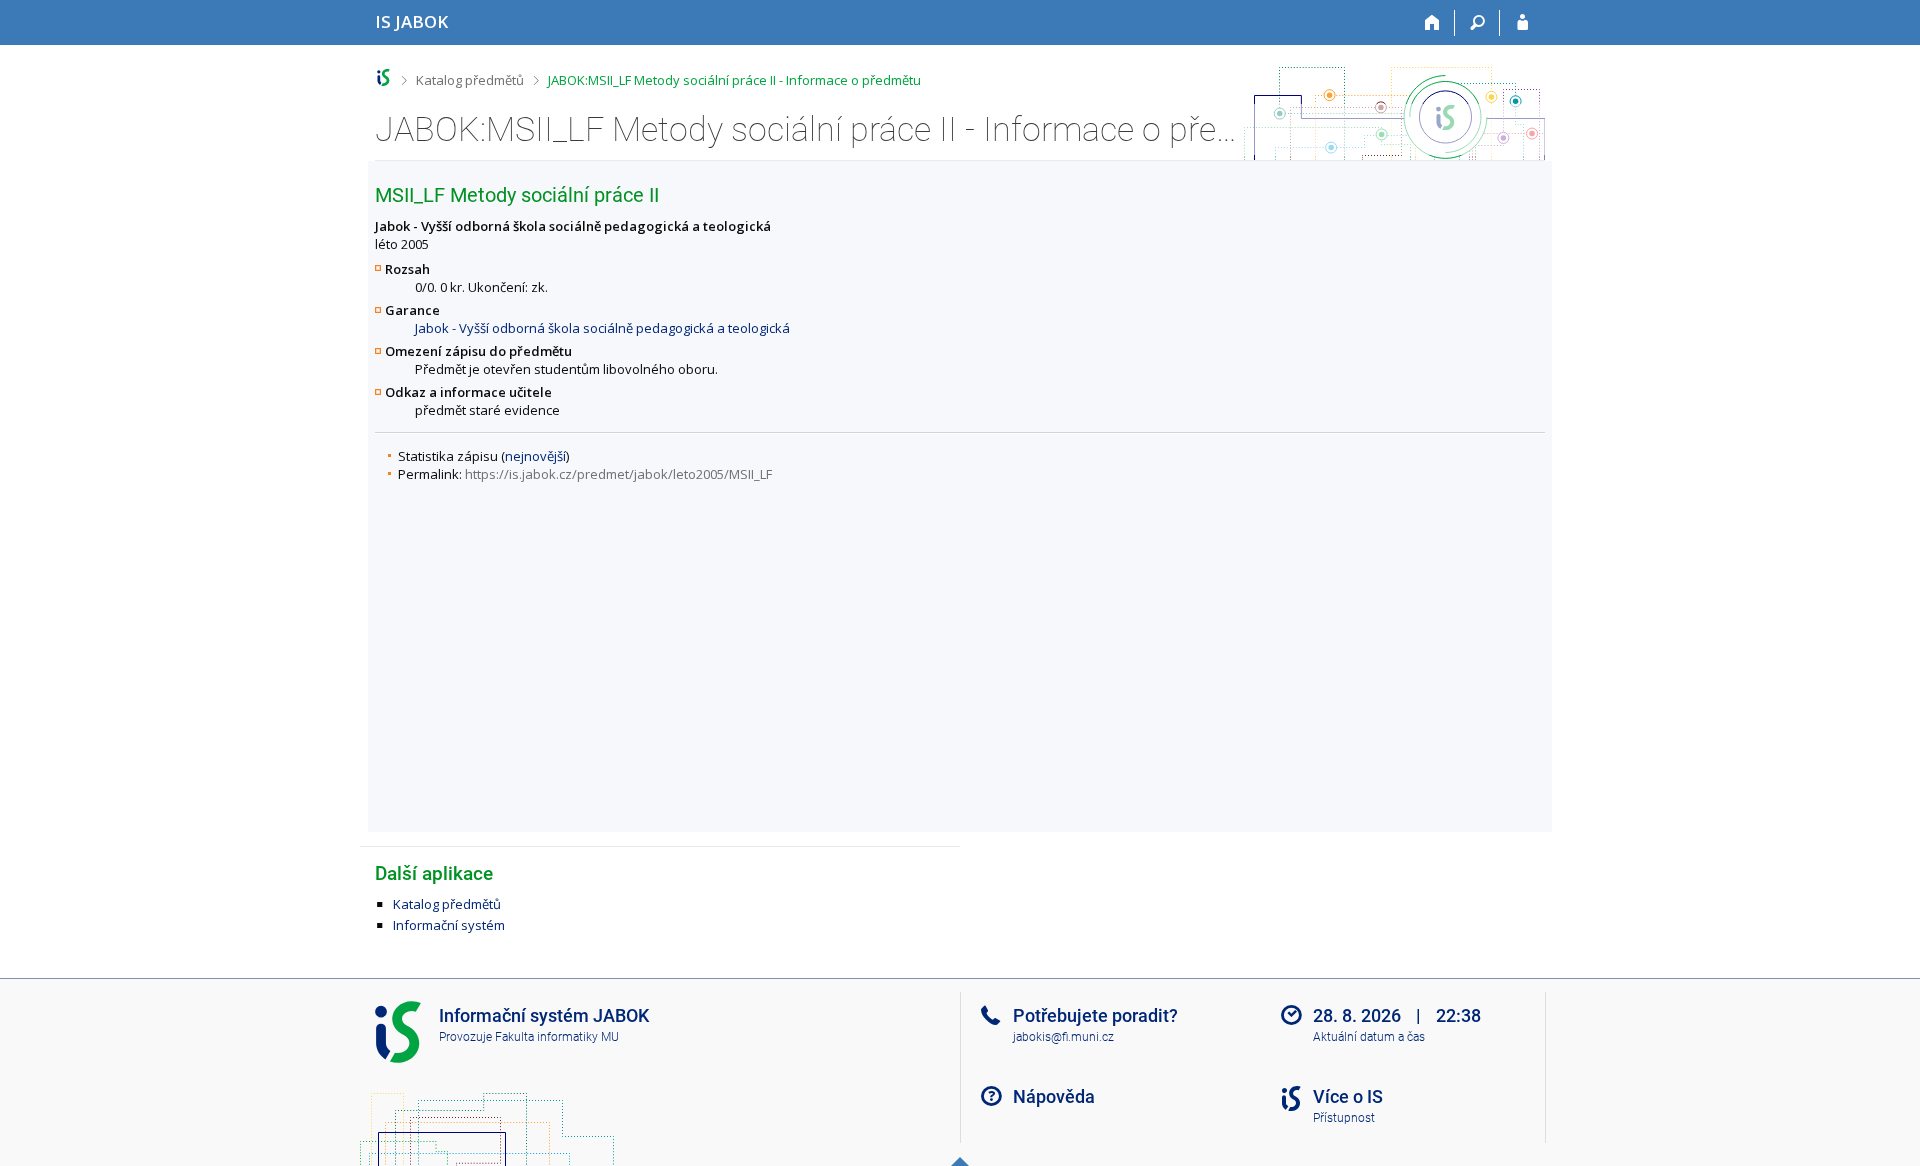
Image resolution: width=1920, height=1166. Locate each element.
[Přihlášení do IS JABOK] (1522, 23)
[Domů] (1432, 23)
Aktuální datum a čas (1369, 1037)
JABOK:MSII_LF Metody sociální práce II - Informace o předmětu (734, 80)
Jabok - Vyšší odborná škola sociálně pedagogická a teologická (602, 328)
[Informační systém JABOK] (383, 77)
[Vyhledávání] (1477, 23)
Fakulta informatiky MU (557, 1037)
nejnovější (535, 456)
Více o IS (1348, 1096)
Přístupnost (1344, 1118)
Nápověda (1054, 1096)
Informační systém (449, 925)
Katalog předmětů (470, 80)
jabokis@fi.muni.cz (1063, 1037)
